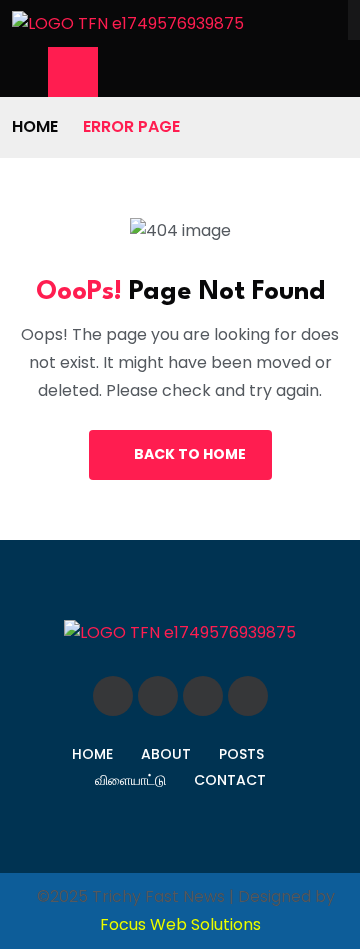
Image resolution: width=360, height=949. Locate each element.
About (166, 754)
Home (35, 126)
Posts (241, 754)
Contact (230, 780)
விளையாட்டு (130, 780)
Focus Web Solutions (180, 924)
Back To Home (190, 454)
